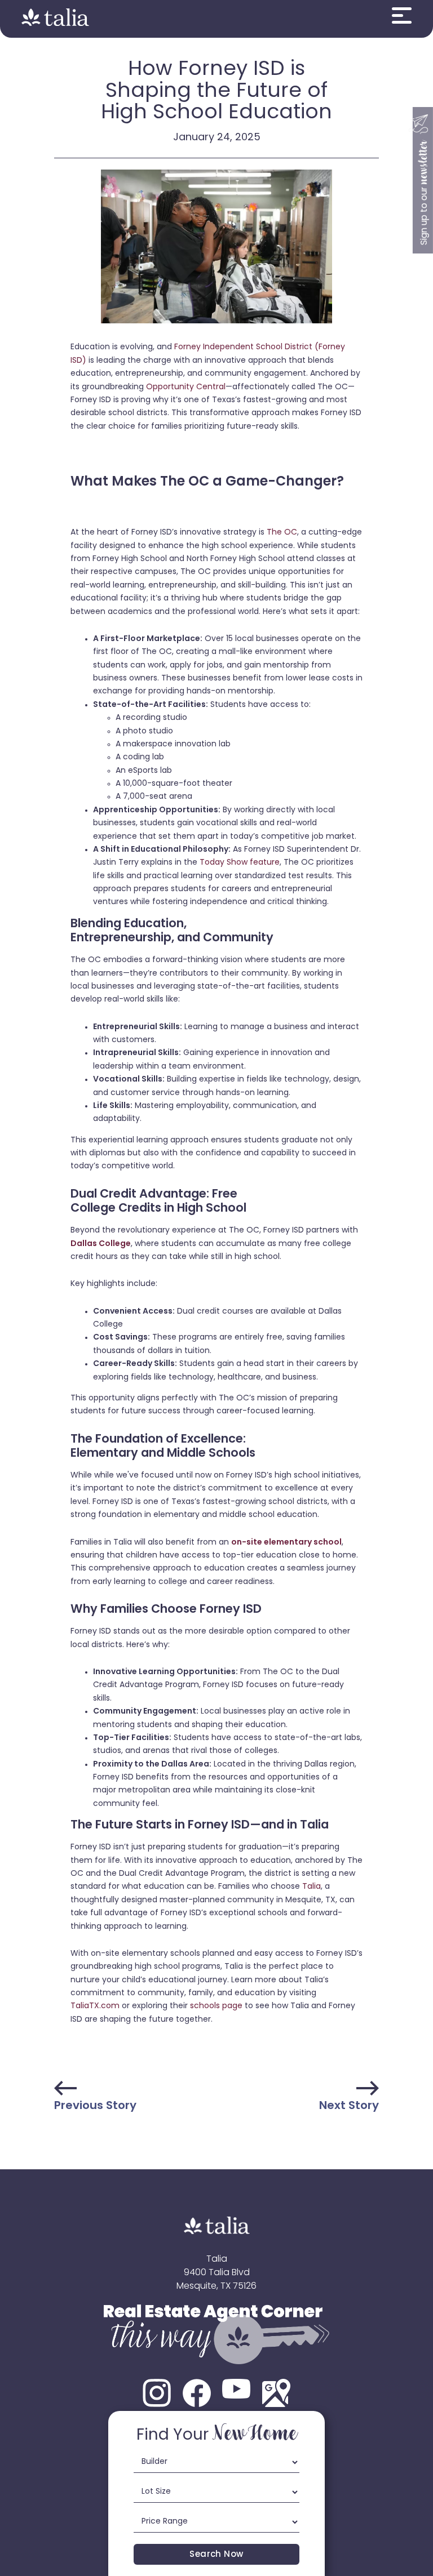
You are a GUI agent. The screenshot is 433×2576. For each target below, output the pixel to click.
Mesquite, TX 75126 (216, 2286)
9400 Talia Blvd (217, 2273)
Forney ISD (341, 413)
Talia (217, 2259)
